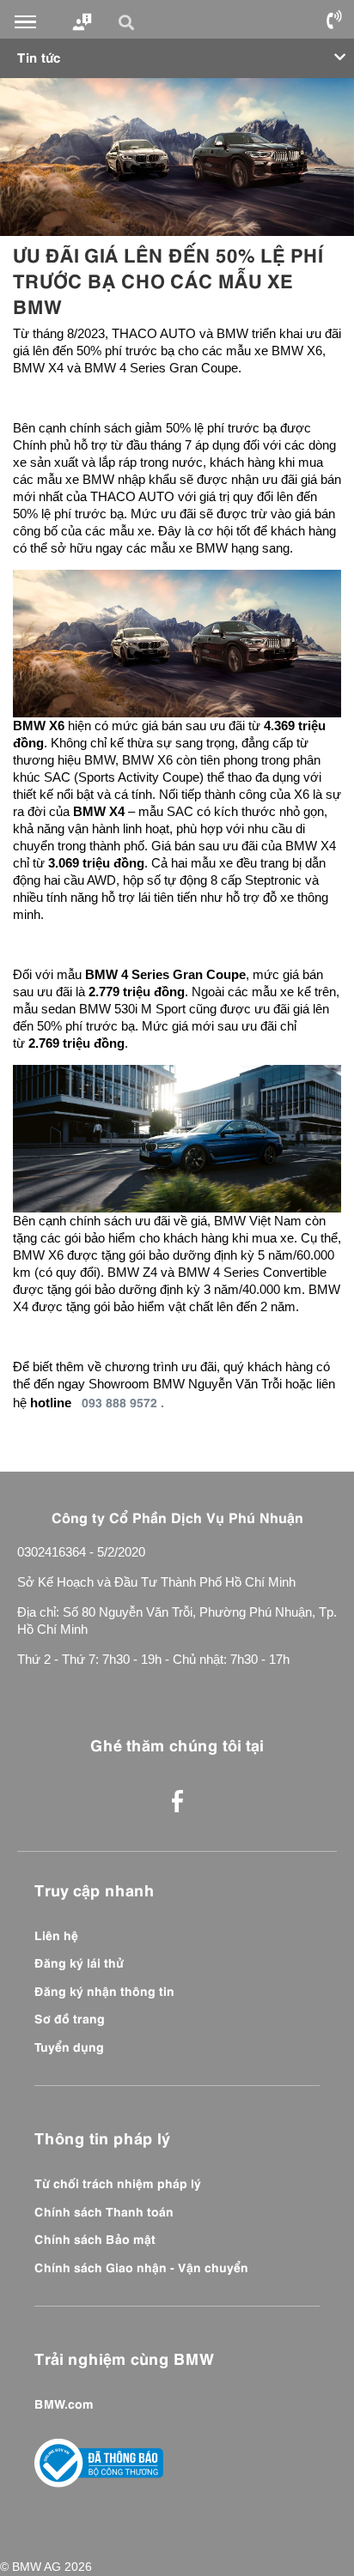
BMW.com (64, 2403)
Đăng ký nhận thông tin (104, 1990)
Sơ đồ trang (70, 2017)
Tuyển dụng (69, 2046)
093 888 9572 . (123, 1401)
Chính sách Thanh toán (104, 2210)
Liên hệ (56, 1934)
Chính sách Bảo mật (95, 2238)
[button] (129, 22)
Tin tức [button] (39, 56)
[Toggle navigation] (25, 22)
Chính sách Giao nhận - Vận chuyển (141, 2266)
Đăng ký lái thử (79, 1962)
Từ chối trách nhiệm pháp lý (118, 2182)
